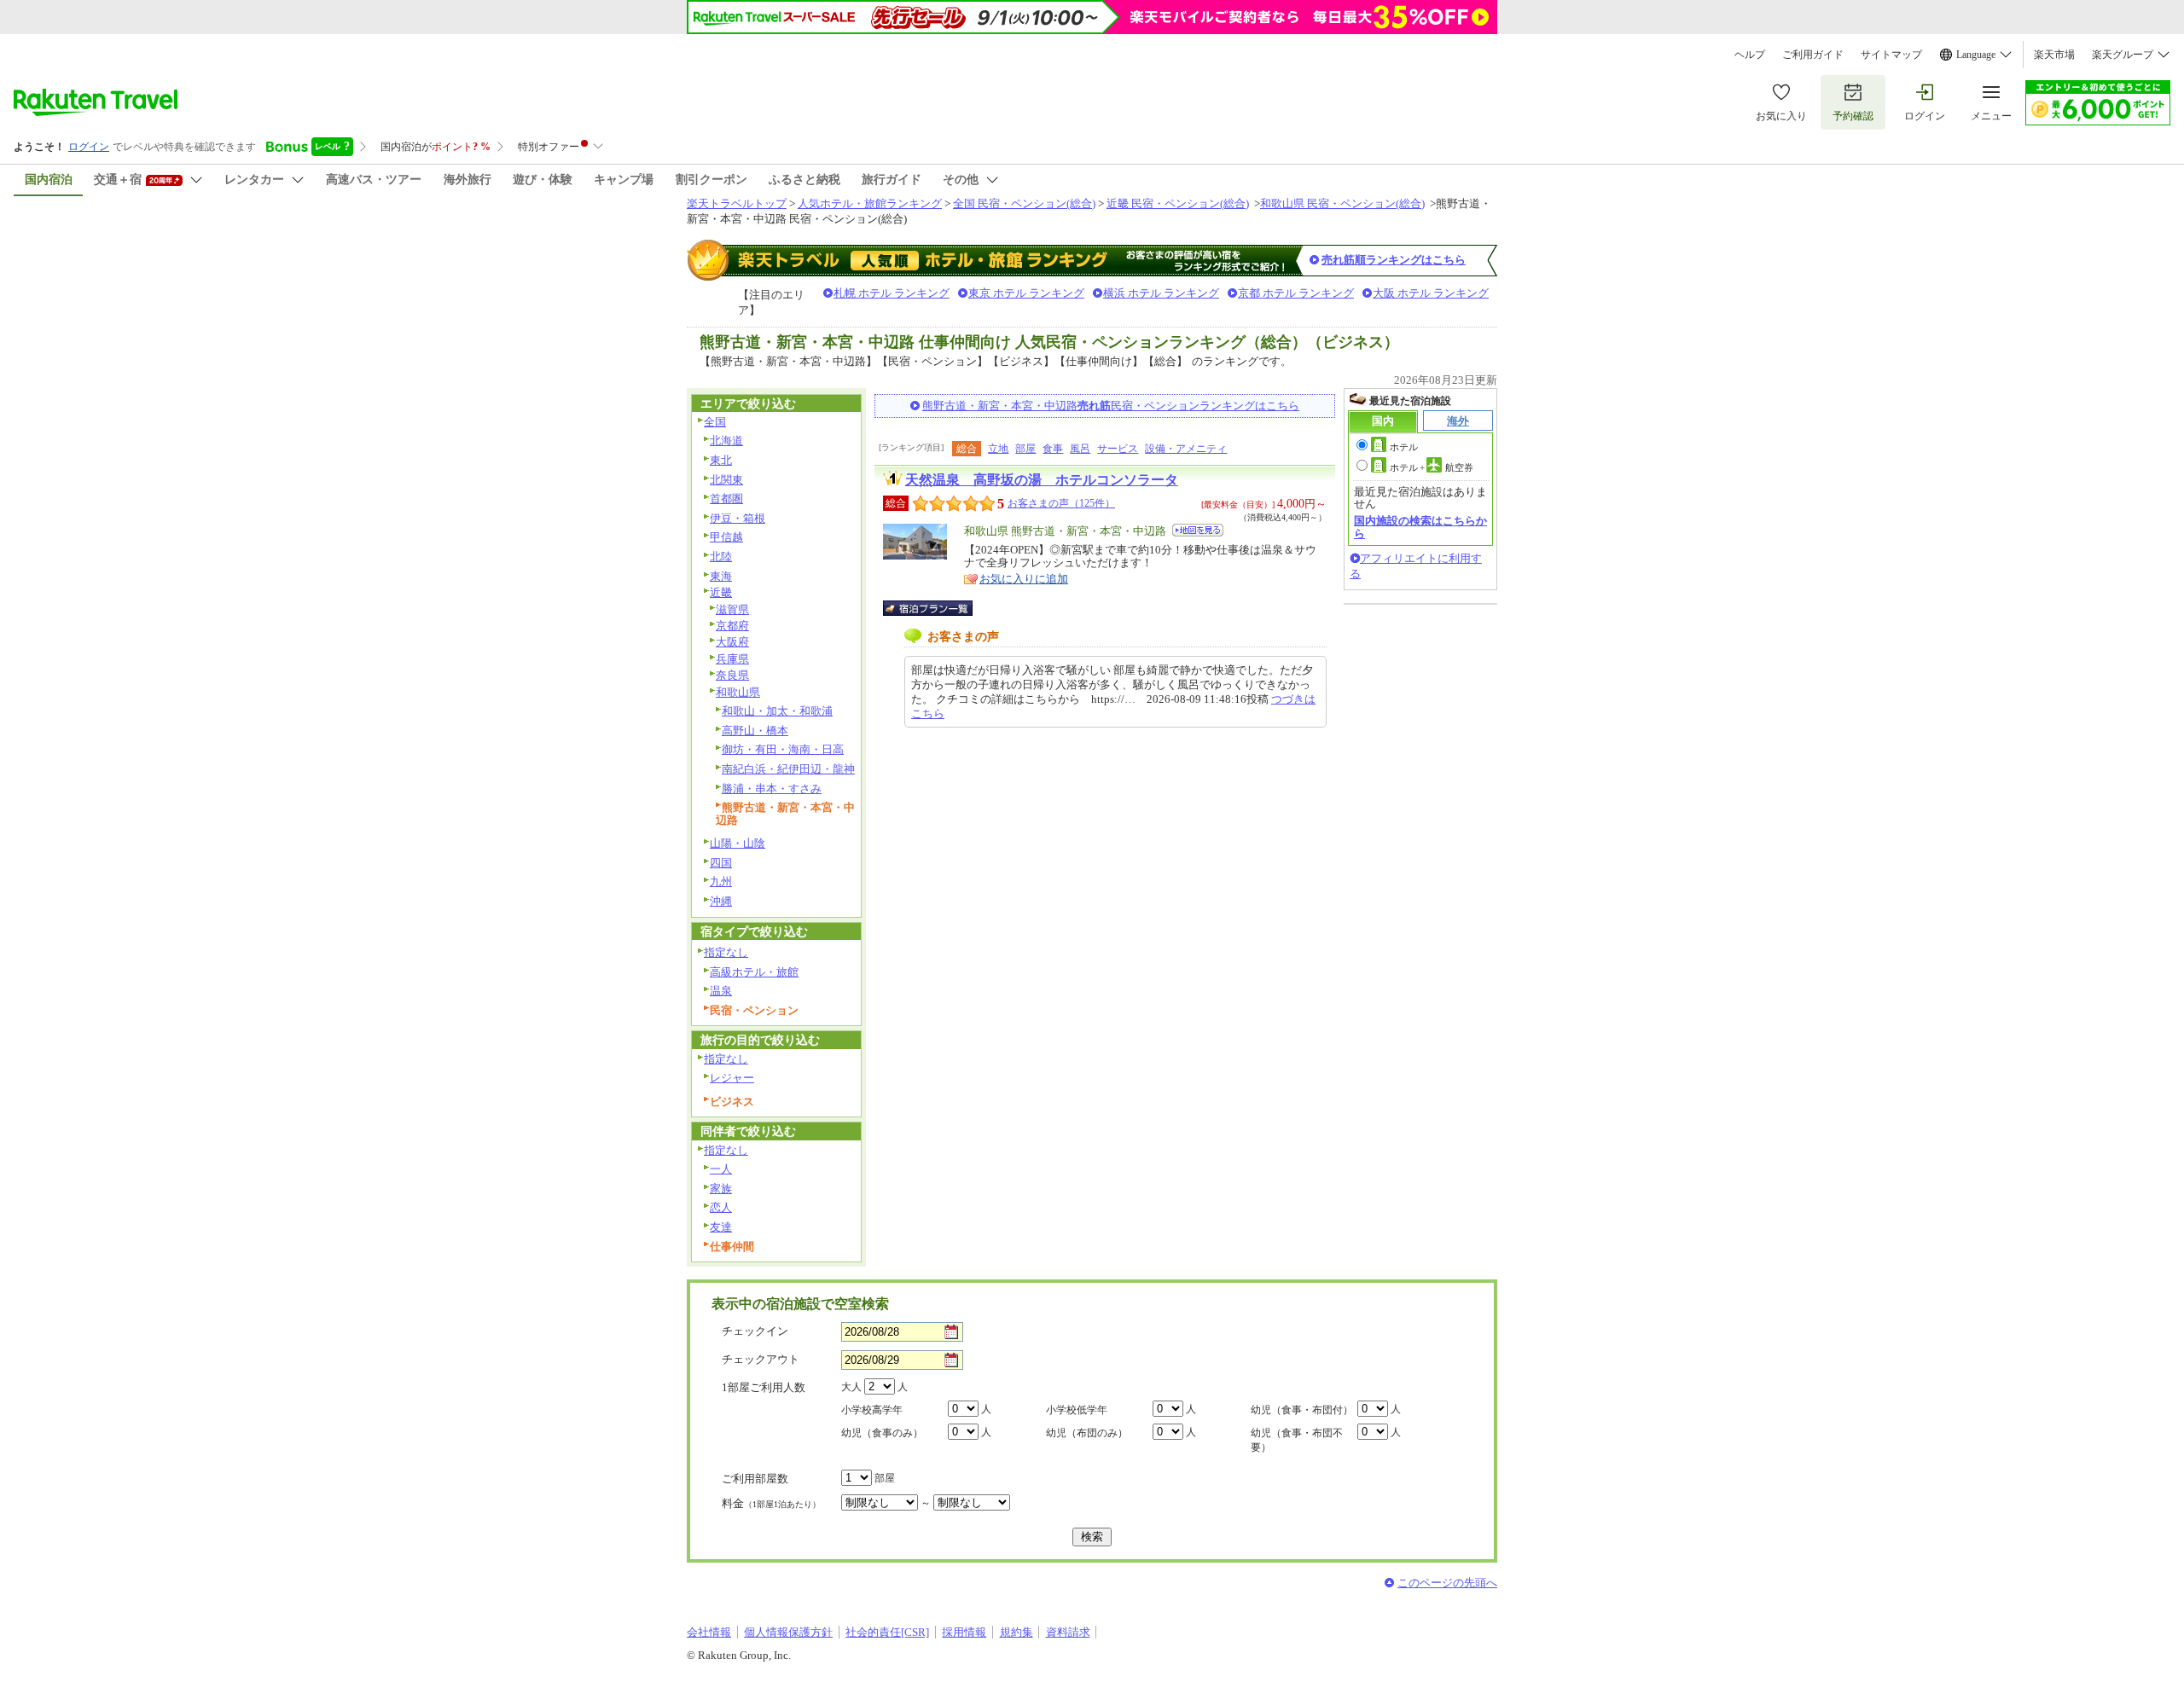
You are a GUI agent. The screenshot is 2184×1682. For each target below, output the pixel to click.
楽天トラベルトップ (737, 203)
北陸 (721, 557)
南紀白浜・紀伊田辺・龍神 (788, 769)
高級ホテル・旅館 (754, 972)
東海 (721, 576)
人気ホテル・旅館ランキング (870, 203)
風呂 (1080, 449)
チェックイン (755, 1331)
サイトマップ (1891, 55)
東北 (721, 460)
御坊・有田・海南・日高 (783, 749)
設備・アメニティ (1186, 449)
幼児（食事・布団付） (1302, 1410)
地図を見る (1198, 530)
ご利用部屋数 (755, 1479)
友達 (721, 1227)
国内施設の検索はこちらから (1420, 527)
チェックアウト (761, 1359)
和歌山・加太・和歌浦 (777, 711)
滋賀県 (732, 609)
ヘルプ (1750, 55)
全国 (715, 422)
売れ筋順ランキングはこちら (1394, 260)
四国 (721, 863)
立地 (998, 449)
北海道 (726, 441)
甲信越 (726, 537)
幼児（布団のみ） (1087, 1433)
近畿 (721, 592)
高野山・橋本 (755, 731)
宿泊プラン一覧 (936, 608)
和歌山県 (738, 692)
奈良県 (732, 675)
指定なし (726, 952)
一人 (721, 1169)
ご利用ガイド (1813, 55)
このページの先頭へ (1447, 1583)
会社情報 (709, 1632)
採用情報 (964, 1632)
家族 (721, 1189)
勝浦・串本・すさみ (772, 789)
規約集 (1016, 1632)
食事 (1053, 449)
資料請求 (1068, 1632)
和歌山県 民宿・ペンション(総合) (1342, 203)
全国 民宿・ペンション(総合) (1024, 203)
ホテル (1404, 447)
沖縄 (721, 901)
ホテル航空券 (1432, 467)
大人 (851, 1387)
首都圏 (726, 499)
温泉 (721, 991)
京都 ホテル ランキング (1296, 293)
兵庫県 (732, 659)
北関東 (726, 480)
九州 (721, 882)
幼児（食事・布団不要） (1297, 1440)
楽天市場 (2054, 55)
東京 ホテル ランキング (1026, 293)
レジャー (732, 1078)
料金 (771, 1503)
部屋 (1025, 449)
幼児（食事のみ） (882, 1433)
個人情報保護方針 (788, 1632)
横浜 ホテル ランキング (1161, 293)
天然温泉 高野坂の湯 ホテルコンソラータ (1042, 480)
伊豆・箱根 (738, 518)
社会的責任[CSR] (887, 1632)
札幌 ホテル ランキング (892, 293)
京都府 (732, 626)
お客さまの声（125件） (1061, 503)
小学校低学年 (1077, 1410)
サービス (1118, 449)
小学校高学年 (872, 1410)
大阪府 (732, 642)
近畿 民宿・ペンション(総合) (1178, 203)
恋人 (721, 1207)
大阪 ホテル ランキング (1431, 293)
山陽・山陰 (738, 843)
